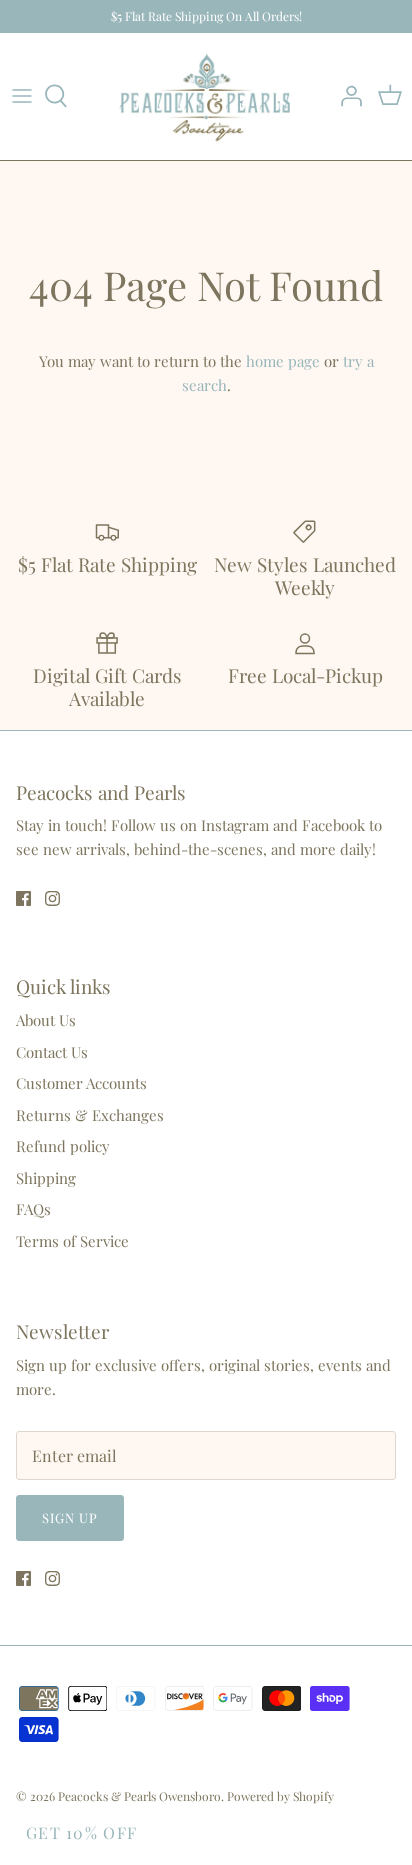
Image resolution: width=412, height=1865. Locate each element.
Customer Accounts (81, 1083)
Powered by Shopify (280, 1796)
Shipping (46, 1178)
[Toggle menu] (22, 96)
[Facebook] (23, 898)
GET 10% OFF (81, 1832)
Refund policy (63, 1146)
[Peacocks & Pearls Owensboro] (206, 96)
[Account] (346, 96)
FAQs (33, 1209)
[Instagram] (52, 898)
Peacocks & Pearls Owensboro (139, 1796)
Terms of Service (72, 1241)
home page (283, 361)
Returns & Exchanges (90, 1115)
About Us (46, 1020)
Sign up (70, 1517)
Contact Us (52, 1052)
